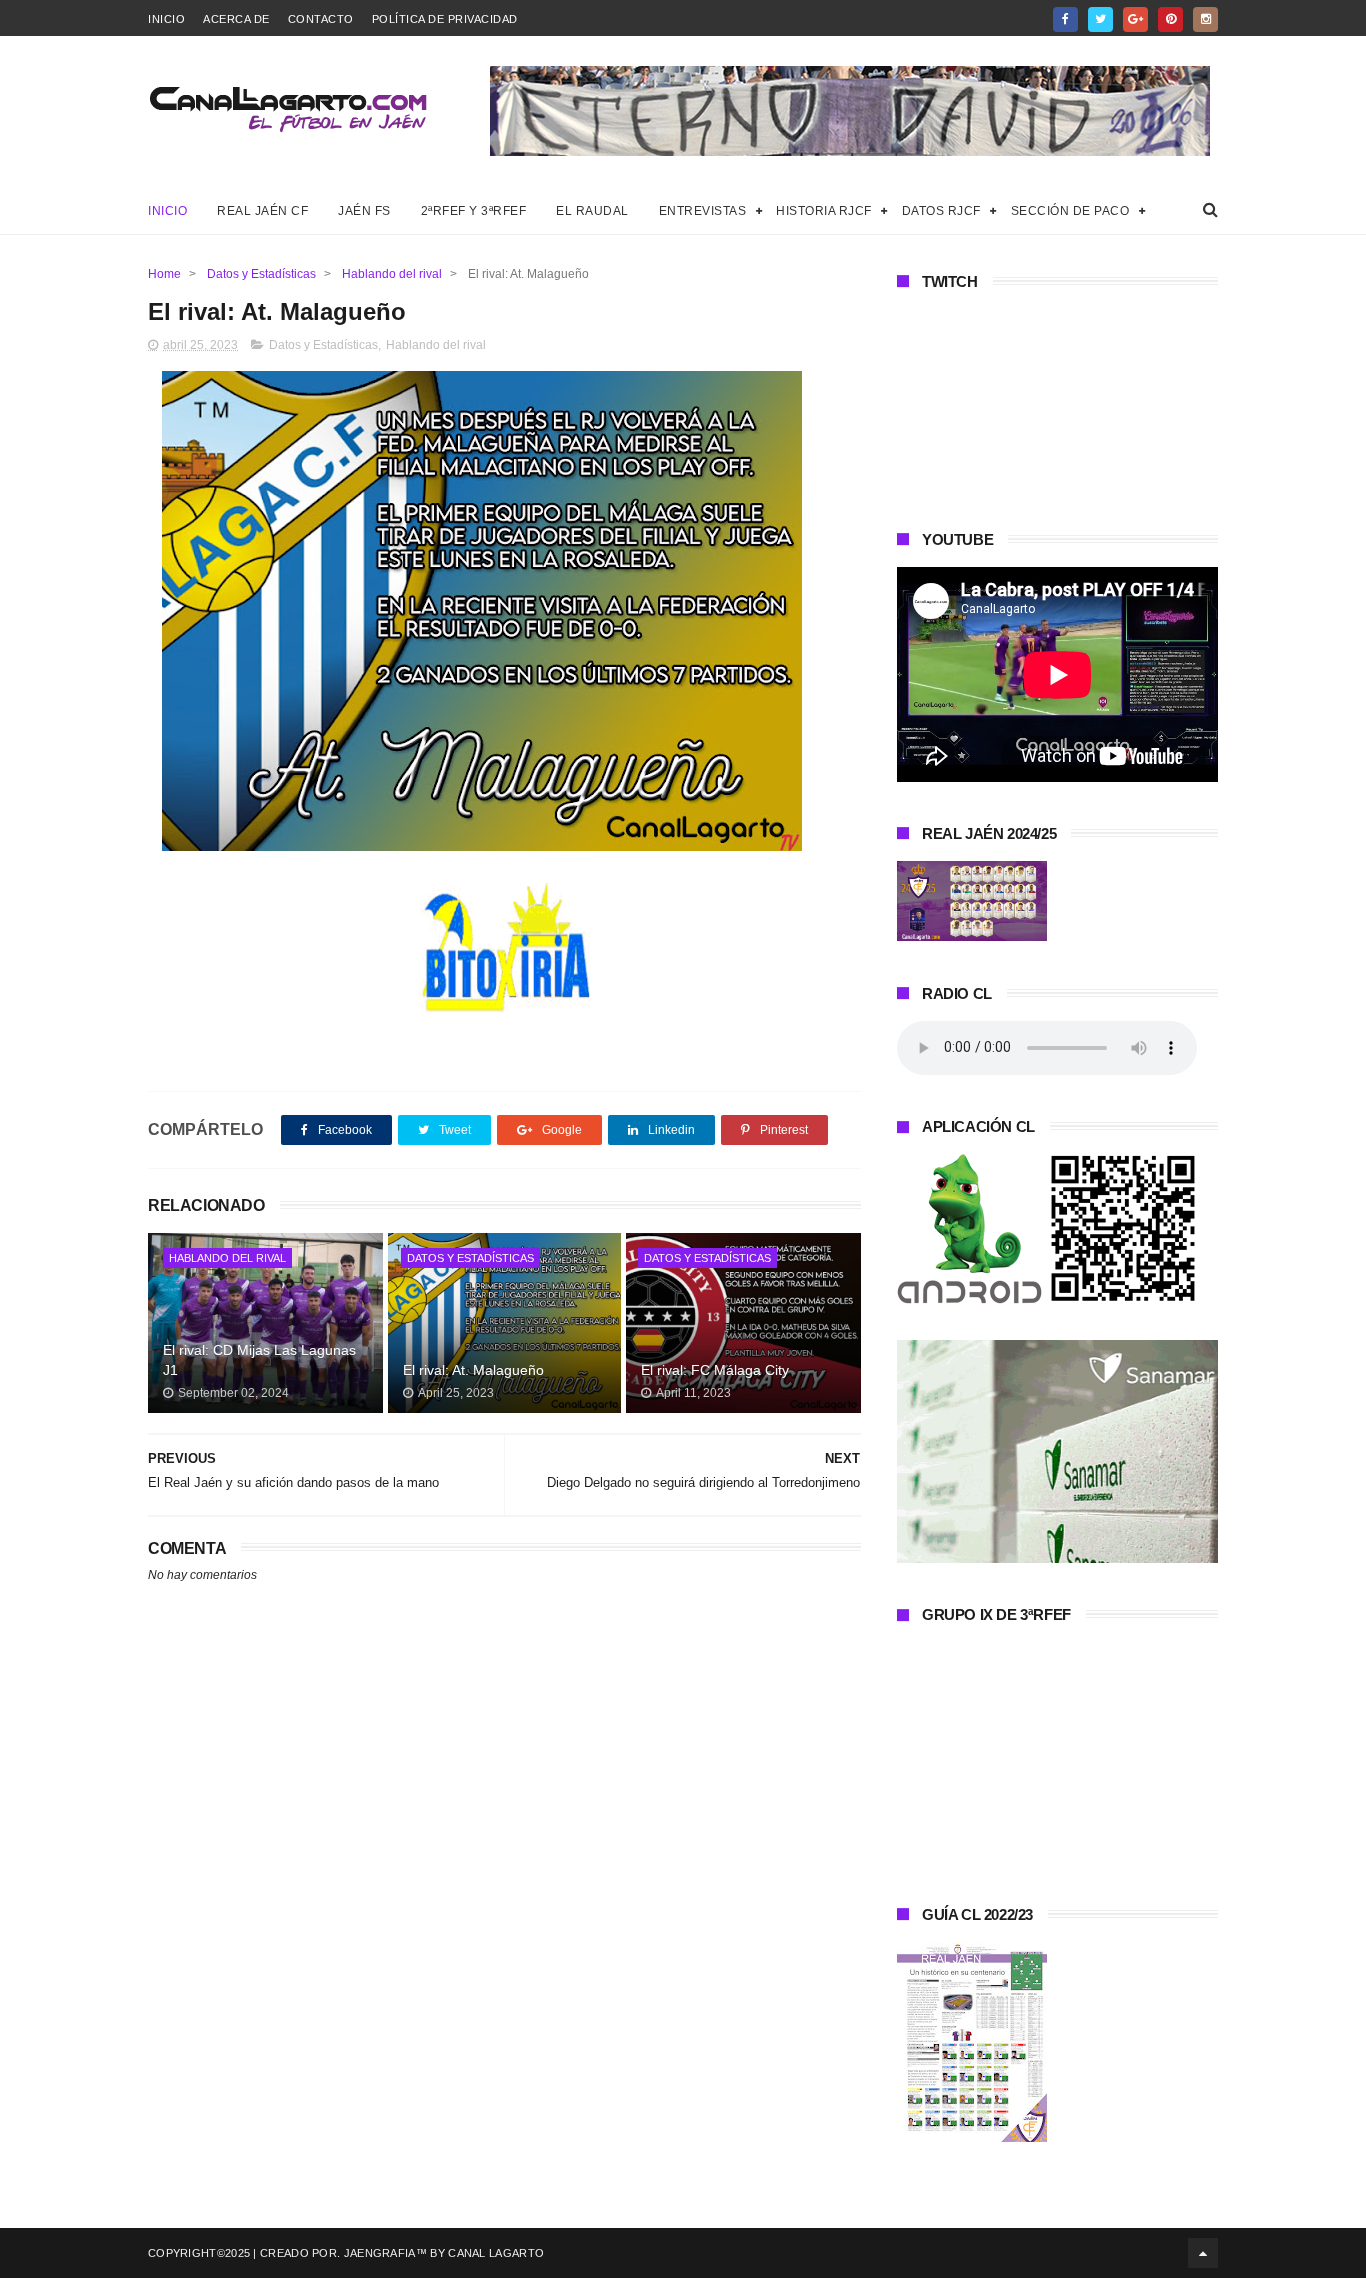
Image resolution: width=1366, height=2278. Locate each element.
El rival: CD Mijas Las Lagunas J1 (259, 1360)
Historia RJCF (824, 211)
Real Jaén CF (262, 211)
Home (164, 274)
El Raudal (592, 211)
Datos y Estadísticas (261, 274)
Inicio (166, 19)
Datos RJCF (941, 211)
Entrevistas (703, 211)
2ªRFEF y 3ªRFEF (474, 211)
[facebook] (1065, 19)
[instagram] (1205, 19)
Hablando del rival (392, 274)
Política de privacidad (445, 19)
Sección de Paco (1070, 211)
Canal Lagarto (496, 2253)
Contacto (321, 19)
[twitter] (1100, 19)
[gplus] (1135, 19)
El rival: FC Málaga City (715, 1370)
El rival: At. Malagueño (473, 1370)
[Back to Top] (1203, 2253)
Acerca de (236, 19)
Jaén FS (364, 211)
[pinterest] (1170, 19)
